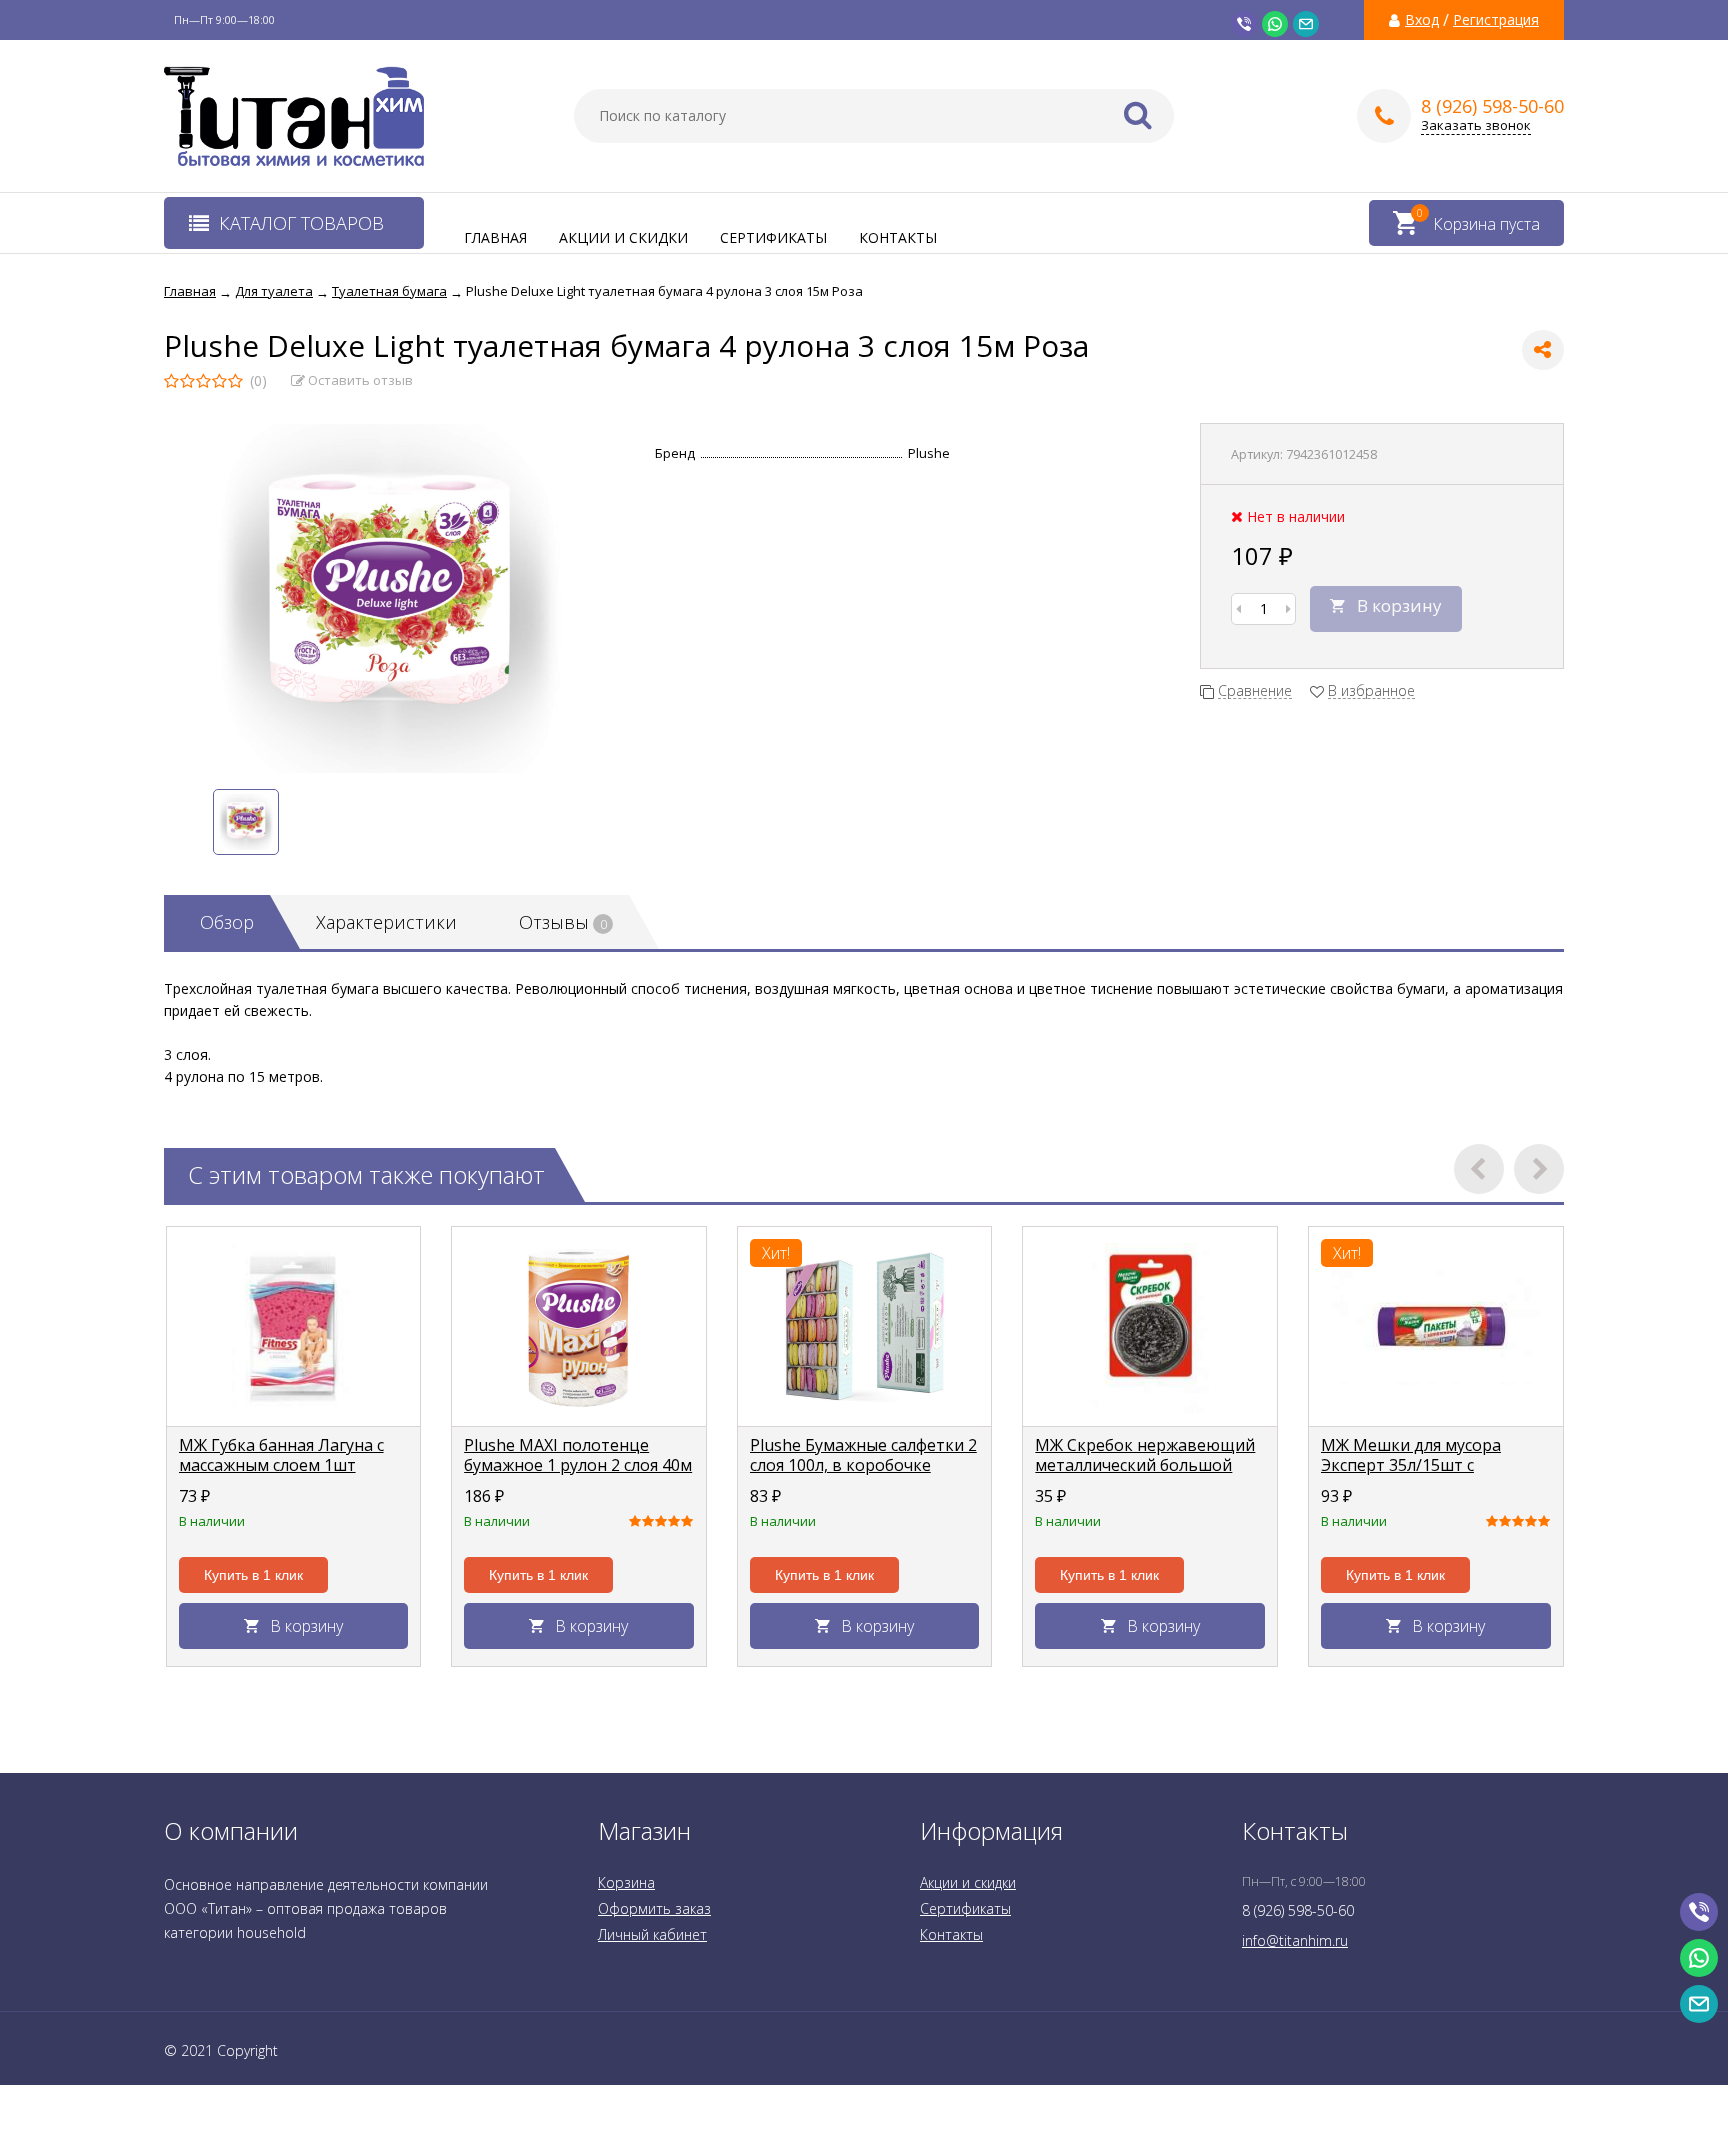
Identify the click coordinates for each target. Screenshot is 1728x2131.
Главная (495, 237)
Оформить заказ (654, 1908)
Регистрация (1496, 20)
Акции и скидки (623, 237)
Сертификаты (773, 237)
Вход (1422, 20)
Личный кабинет (652, 1934)
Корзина (626, 1882)
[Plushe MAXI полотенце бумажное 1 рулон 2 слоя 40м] (579, 1327)
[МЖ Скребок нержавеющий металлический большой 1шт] (1150, 1327)
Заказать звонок (1476, 125)
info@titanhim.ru (1295, 1940)
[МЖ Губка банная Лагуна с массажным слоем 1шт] (294, 1327)
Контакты (898, 237)
